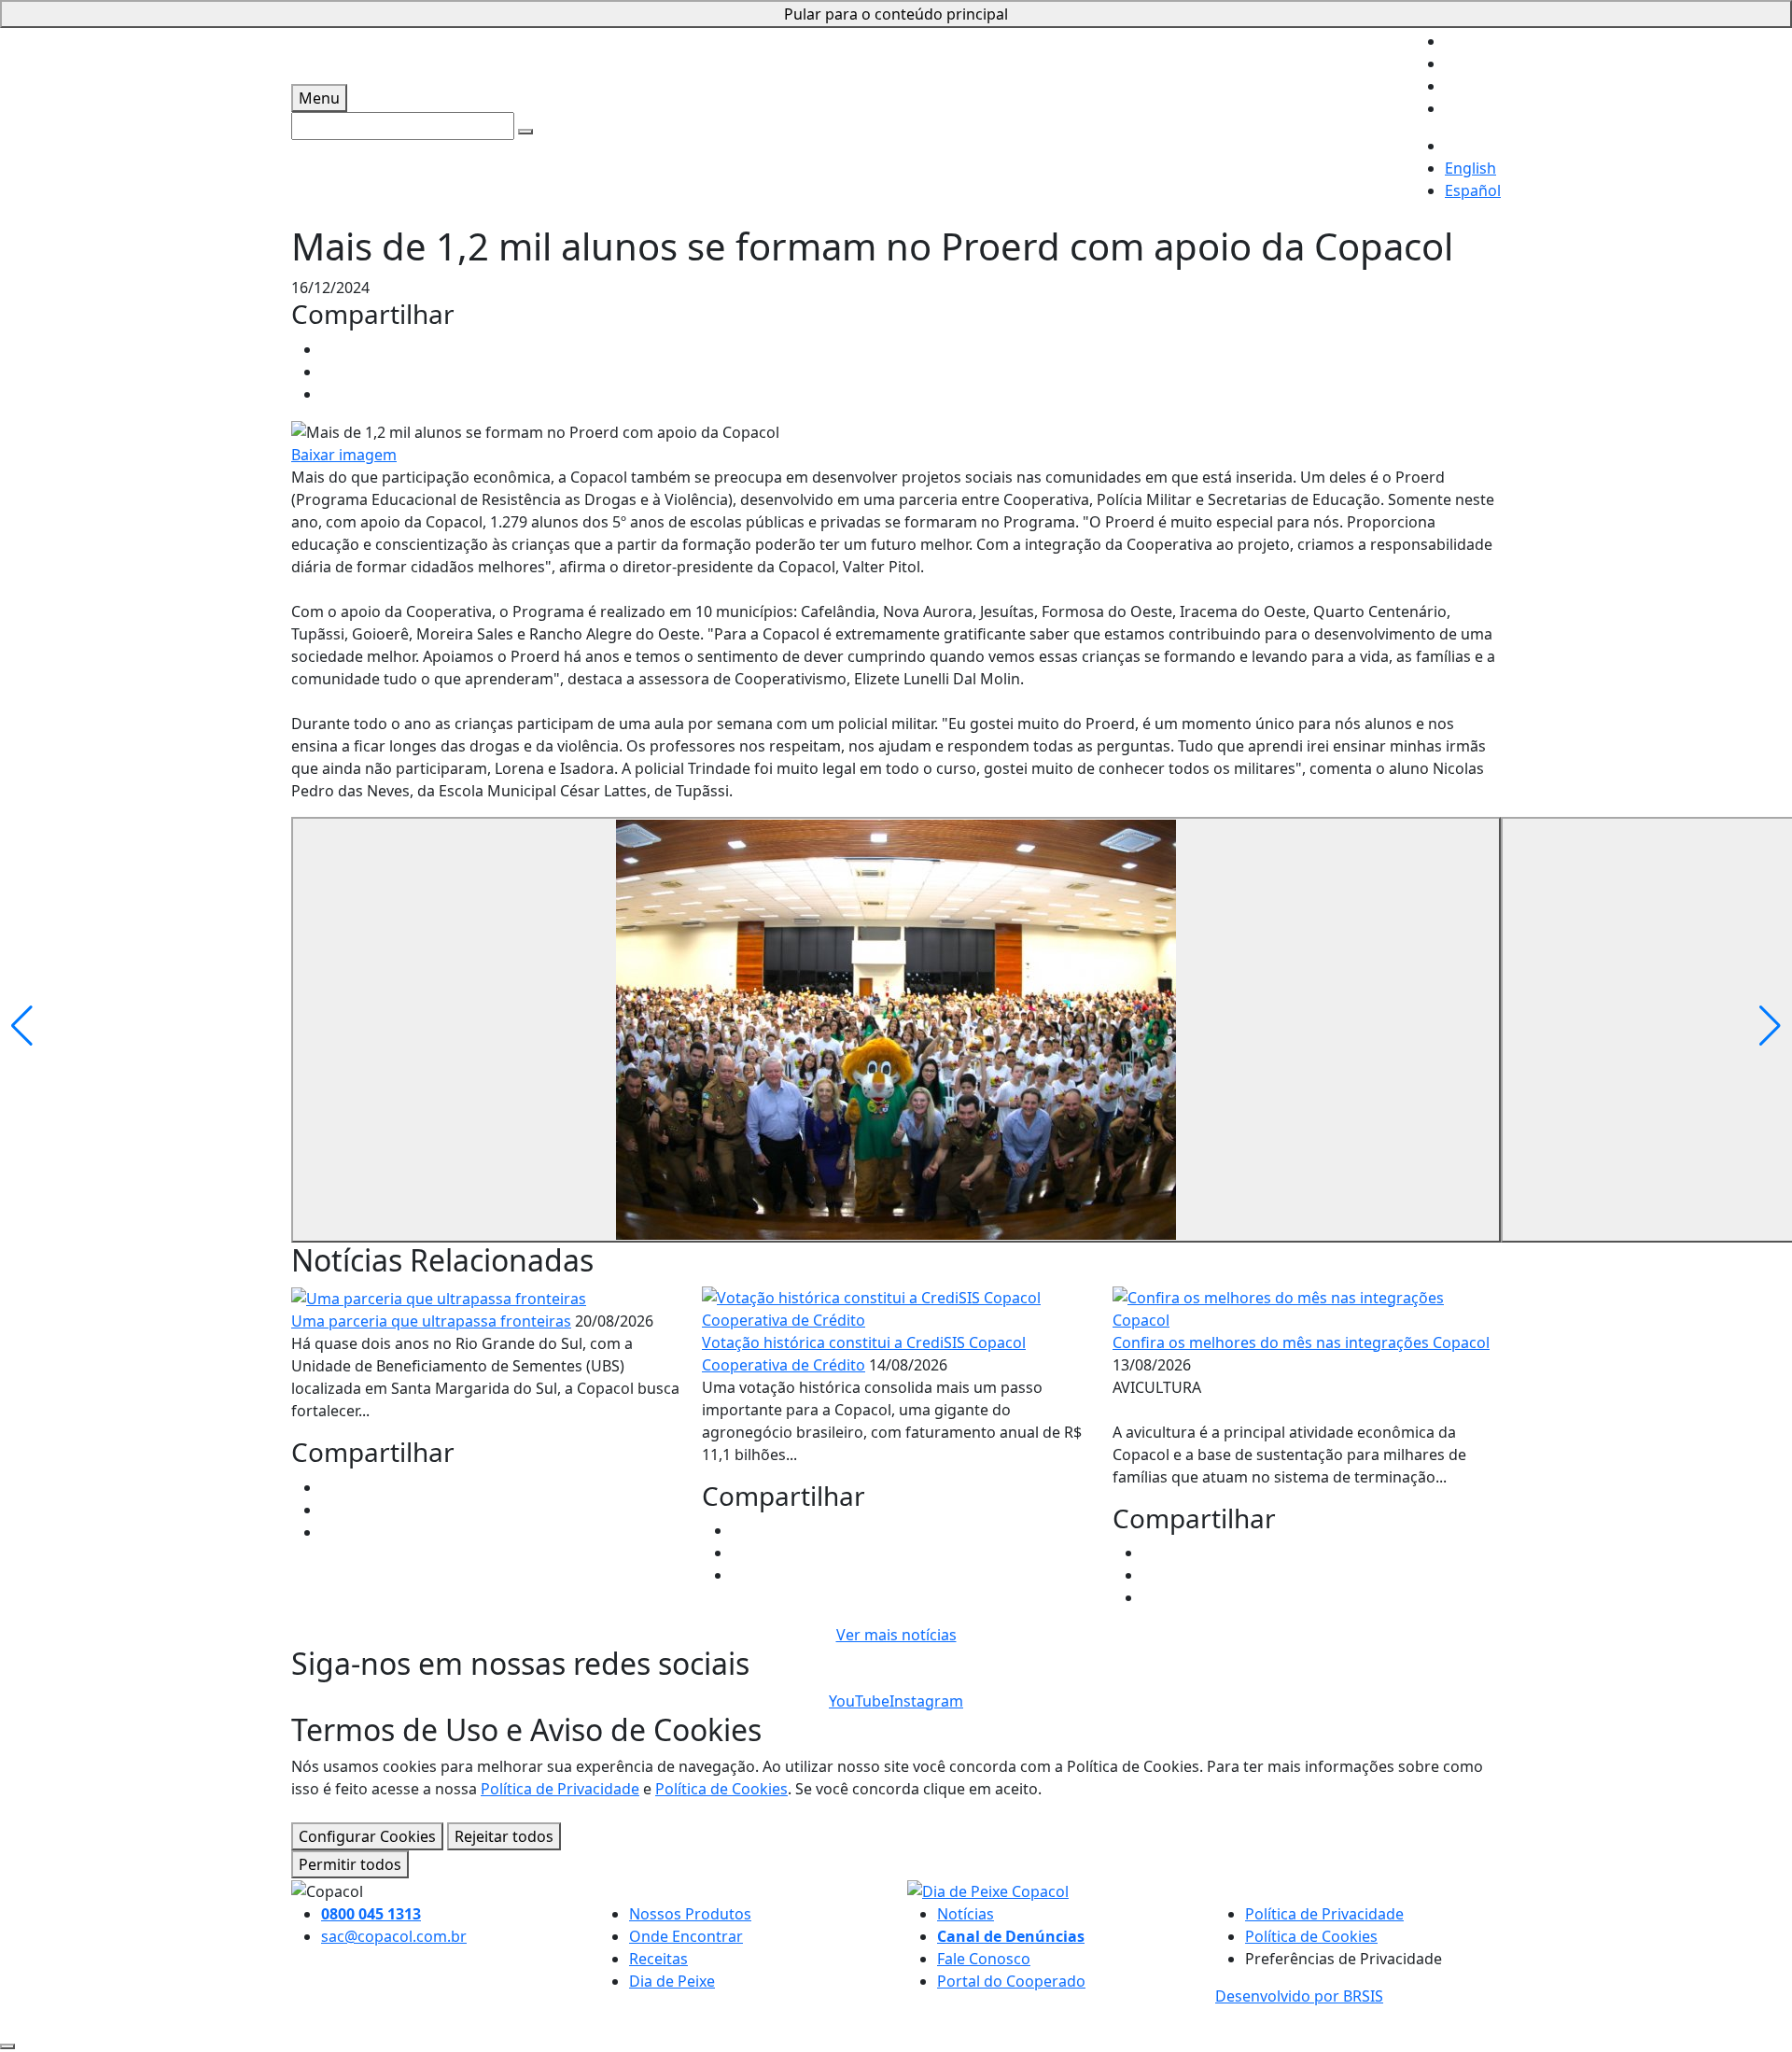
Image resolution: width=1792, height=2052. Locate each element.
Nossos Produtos (690, 1914)
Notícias (966, 1914)
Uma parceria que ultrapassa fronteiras (431, 1321)
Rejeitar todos (504, 1836)
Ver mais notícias (896, 1635)
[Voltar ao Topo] (7, 2046)
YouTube (859, 1701)
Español (1473, 190)
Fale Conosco (984, 1959)
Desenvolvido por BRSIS (1299, 1996)
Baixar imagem (344, 455)
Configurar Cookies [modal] (367, 1836)
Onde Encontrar (686, 1936)
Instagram (926, 1701)
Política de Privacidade (560, 1789)
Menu (319, 98)
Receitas (658, 1959)
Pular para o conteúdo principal (896, 14)
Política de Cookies (721, 1789)
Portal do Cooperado (1011, 1981)
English (1470, 168)
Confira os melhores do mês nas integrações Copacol (1301, 1342)
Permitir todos (350, 1864)
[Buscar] (525, 132)
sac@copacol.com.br (394, 1936)
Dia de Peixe (672, 1981)
